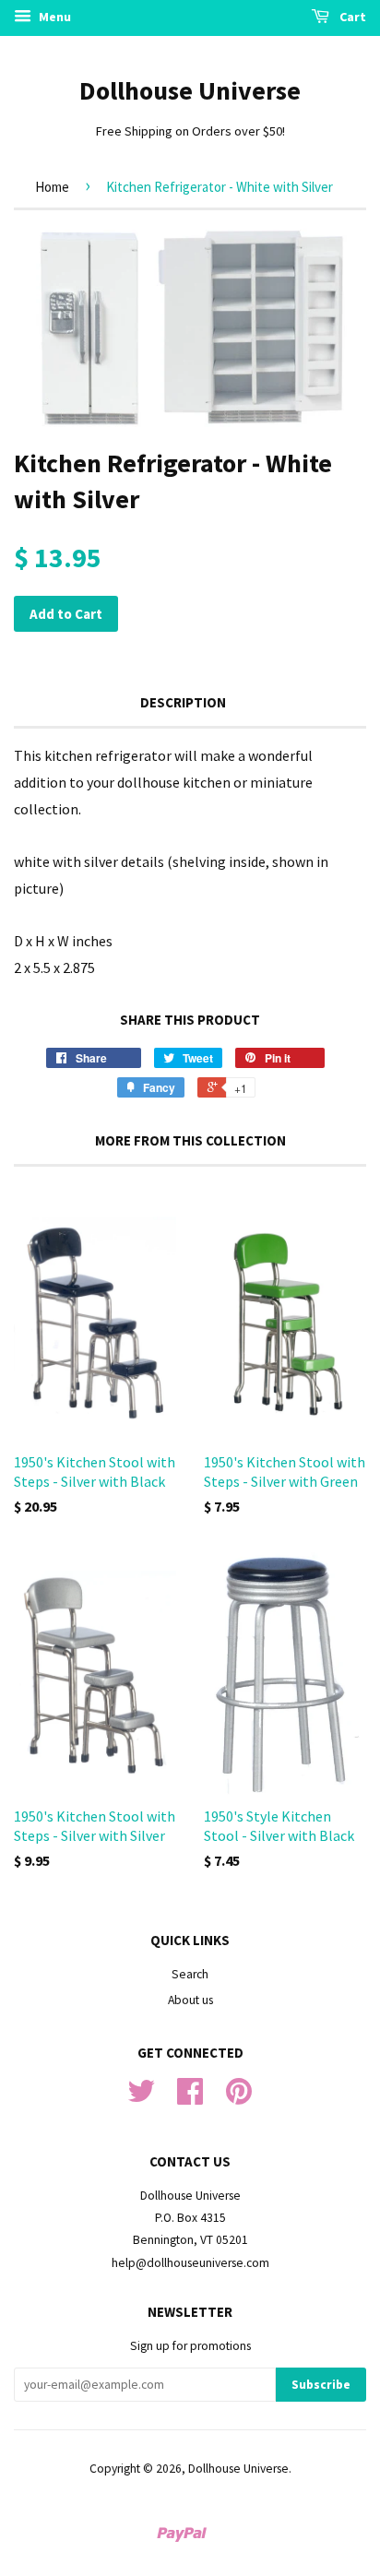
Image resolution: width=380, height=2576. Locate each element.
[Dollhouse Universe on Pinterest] (239, 2098)
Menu (53, 17)
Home (52, 187)
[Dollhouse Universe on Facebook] (190, 2098)
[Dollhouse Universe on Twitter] (141, 2098)
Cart (351, 17)
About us (190, 2000)
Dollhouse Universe (190, 90)
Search (190, 1974)
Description (183, 702)
